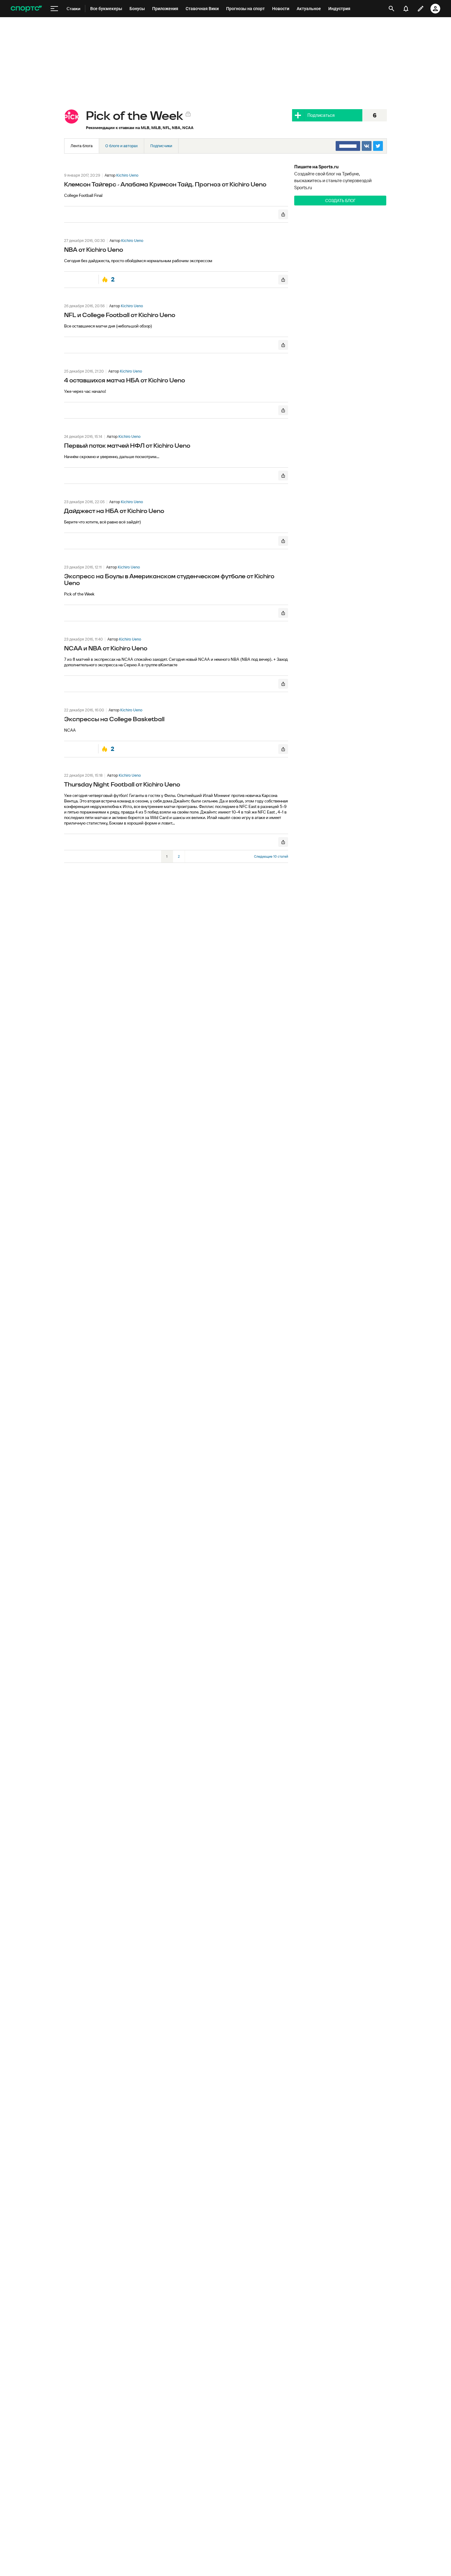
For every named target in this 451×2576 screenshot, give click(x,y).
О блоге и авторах (121, 146)
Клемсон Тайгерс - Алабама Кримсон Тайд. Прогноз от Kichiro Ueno (165, 185)
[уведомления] (406, 9)
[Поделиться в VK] (367, 146)
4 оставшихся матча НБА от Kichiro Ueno (125, 381)
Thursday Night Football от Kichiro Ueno (122, 785)
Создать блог (340, 201)
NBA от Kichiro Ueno (94, 250)
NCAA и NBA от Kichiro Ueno (106, 649)
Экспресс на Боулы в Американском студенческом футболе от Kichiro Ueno (169, 580)
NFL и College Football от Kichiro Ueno (120, 315)
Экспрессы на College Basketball (114, 719)
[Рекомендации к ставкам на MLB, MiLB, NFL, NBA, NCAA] (71, 117)
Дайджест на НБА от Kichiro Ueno (114, 511)
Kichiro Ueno (127, 175)
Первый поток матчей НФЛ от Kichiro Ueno (127, 446)
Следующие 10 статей (271, 856)
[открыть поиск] (391, 9)
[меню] (54, 9)
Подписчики (161, 146)
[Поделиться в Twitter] (378, 146)
